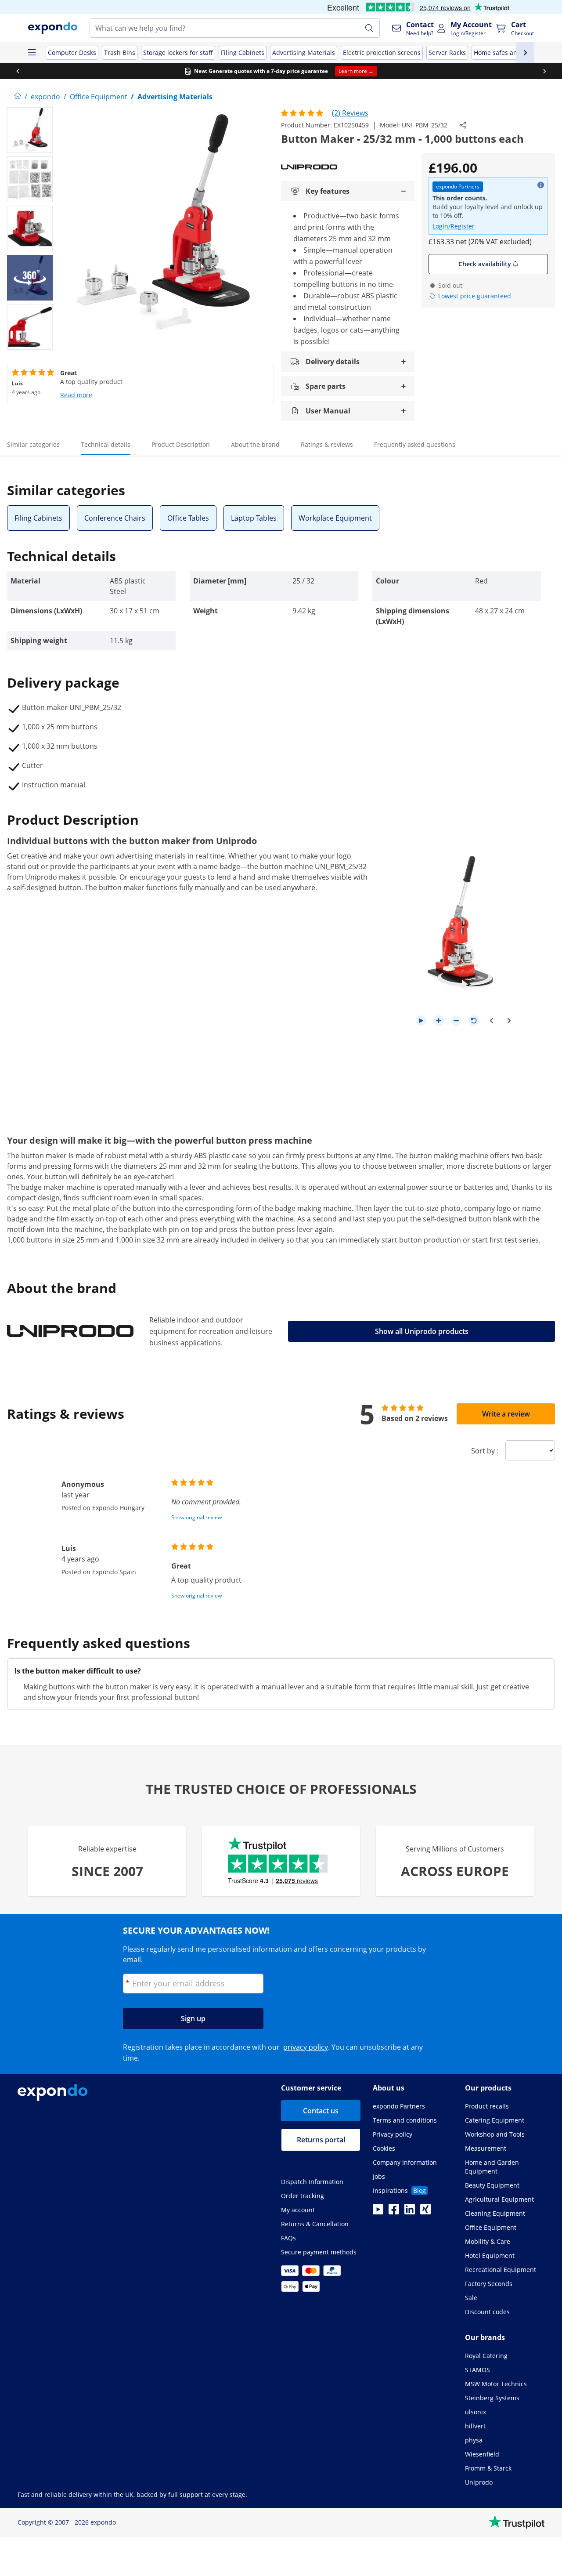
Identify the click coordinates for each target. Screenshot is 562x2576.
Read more (76, 395)
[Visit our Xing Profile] (425, 2212)
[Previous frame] (491, 1021)
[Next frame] (509, 1021)
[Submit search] (369, 28)
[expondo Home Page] (18, 97)
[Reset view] (474, 1021)
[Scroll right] (544, 71)
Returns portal (321, 2140)
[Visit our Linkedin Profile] (410, 2212)
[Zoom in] (439, 1021)
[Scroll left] (18, 71)
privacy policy (306, 2047)
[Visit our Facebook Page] (394, 2212)
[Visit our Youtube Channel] (378, 2212)
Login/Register (454, 226)
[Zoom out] (456, 1021)
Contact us (321, 2111)
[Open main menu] (32, 53)
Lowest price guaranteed (475, 296)
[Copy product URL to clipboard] (463, 125)
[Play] (421, 1021)
